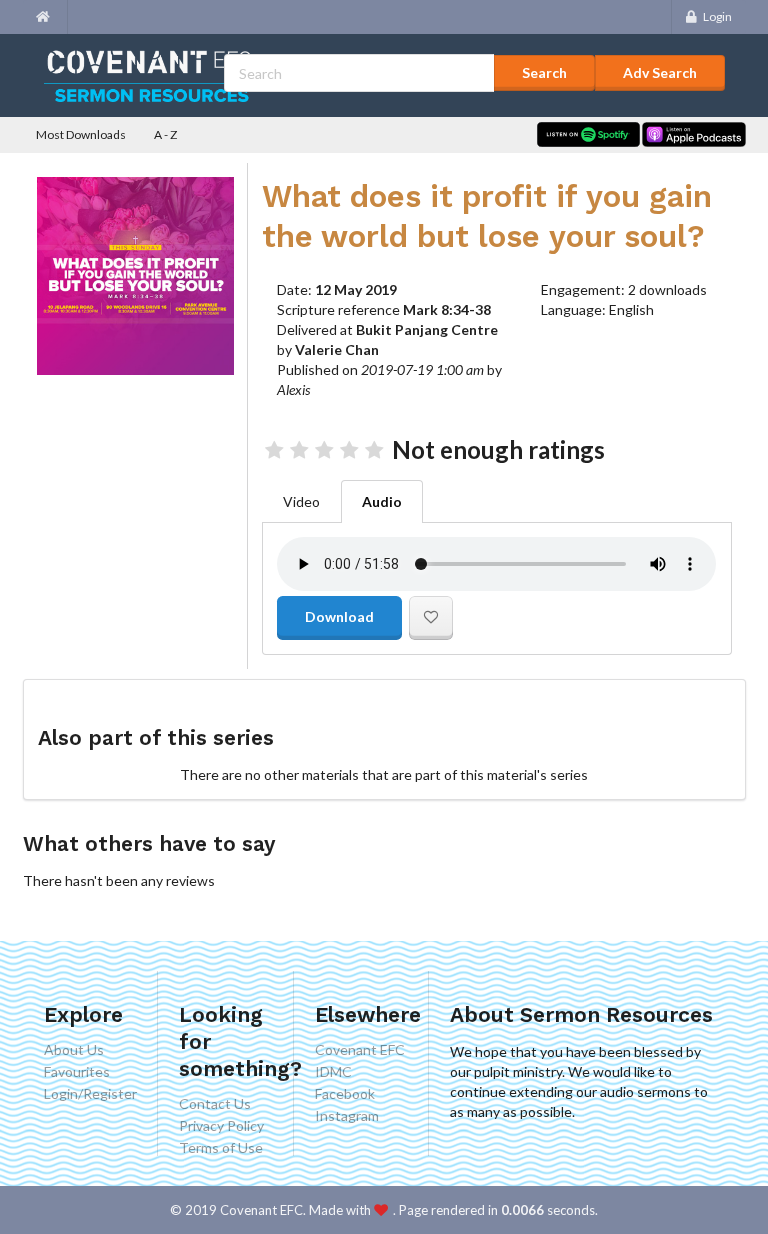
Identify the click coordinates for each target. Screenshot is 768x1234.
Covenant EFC (360, 1050)
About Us (74, 1050)
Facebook (345, 1093)
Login (717, 16)
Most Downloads (81, 134)
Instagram (347, 1115)
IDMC (333, 1071)
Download (339, 616)
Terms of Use (221, 1147)
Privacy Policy (221, 1125)
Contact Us (215, 1104)
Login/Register (90, 1093)
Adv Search (660, 72)
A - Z (165, 134)
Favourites (77, 1071)
